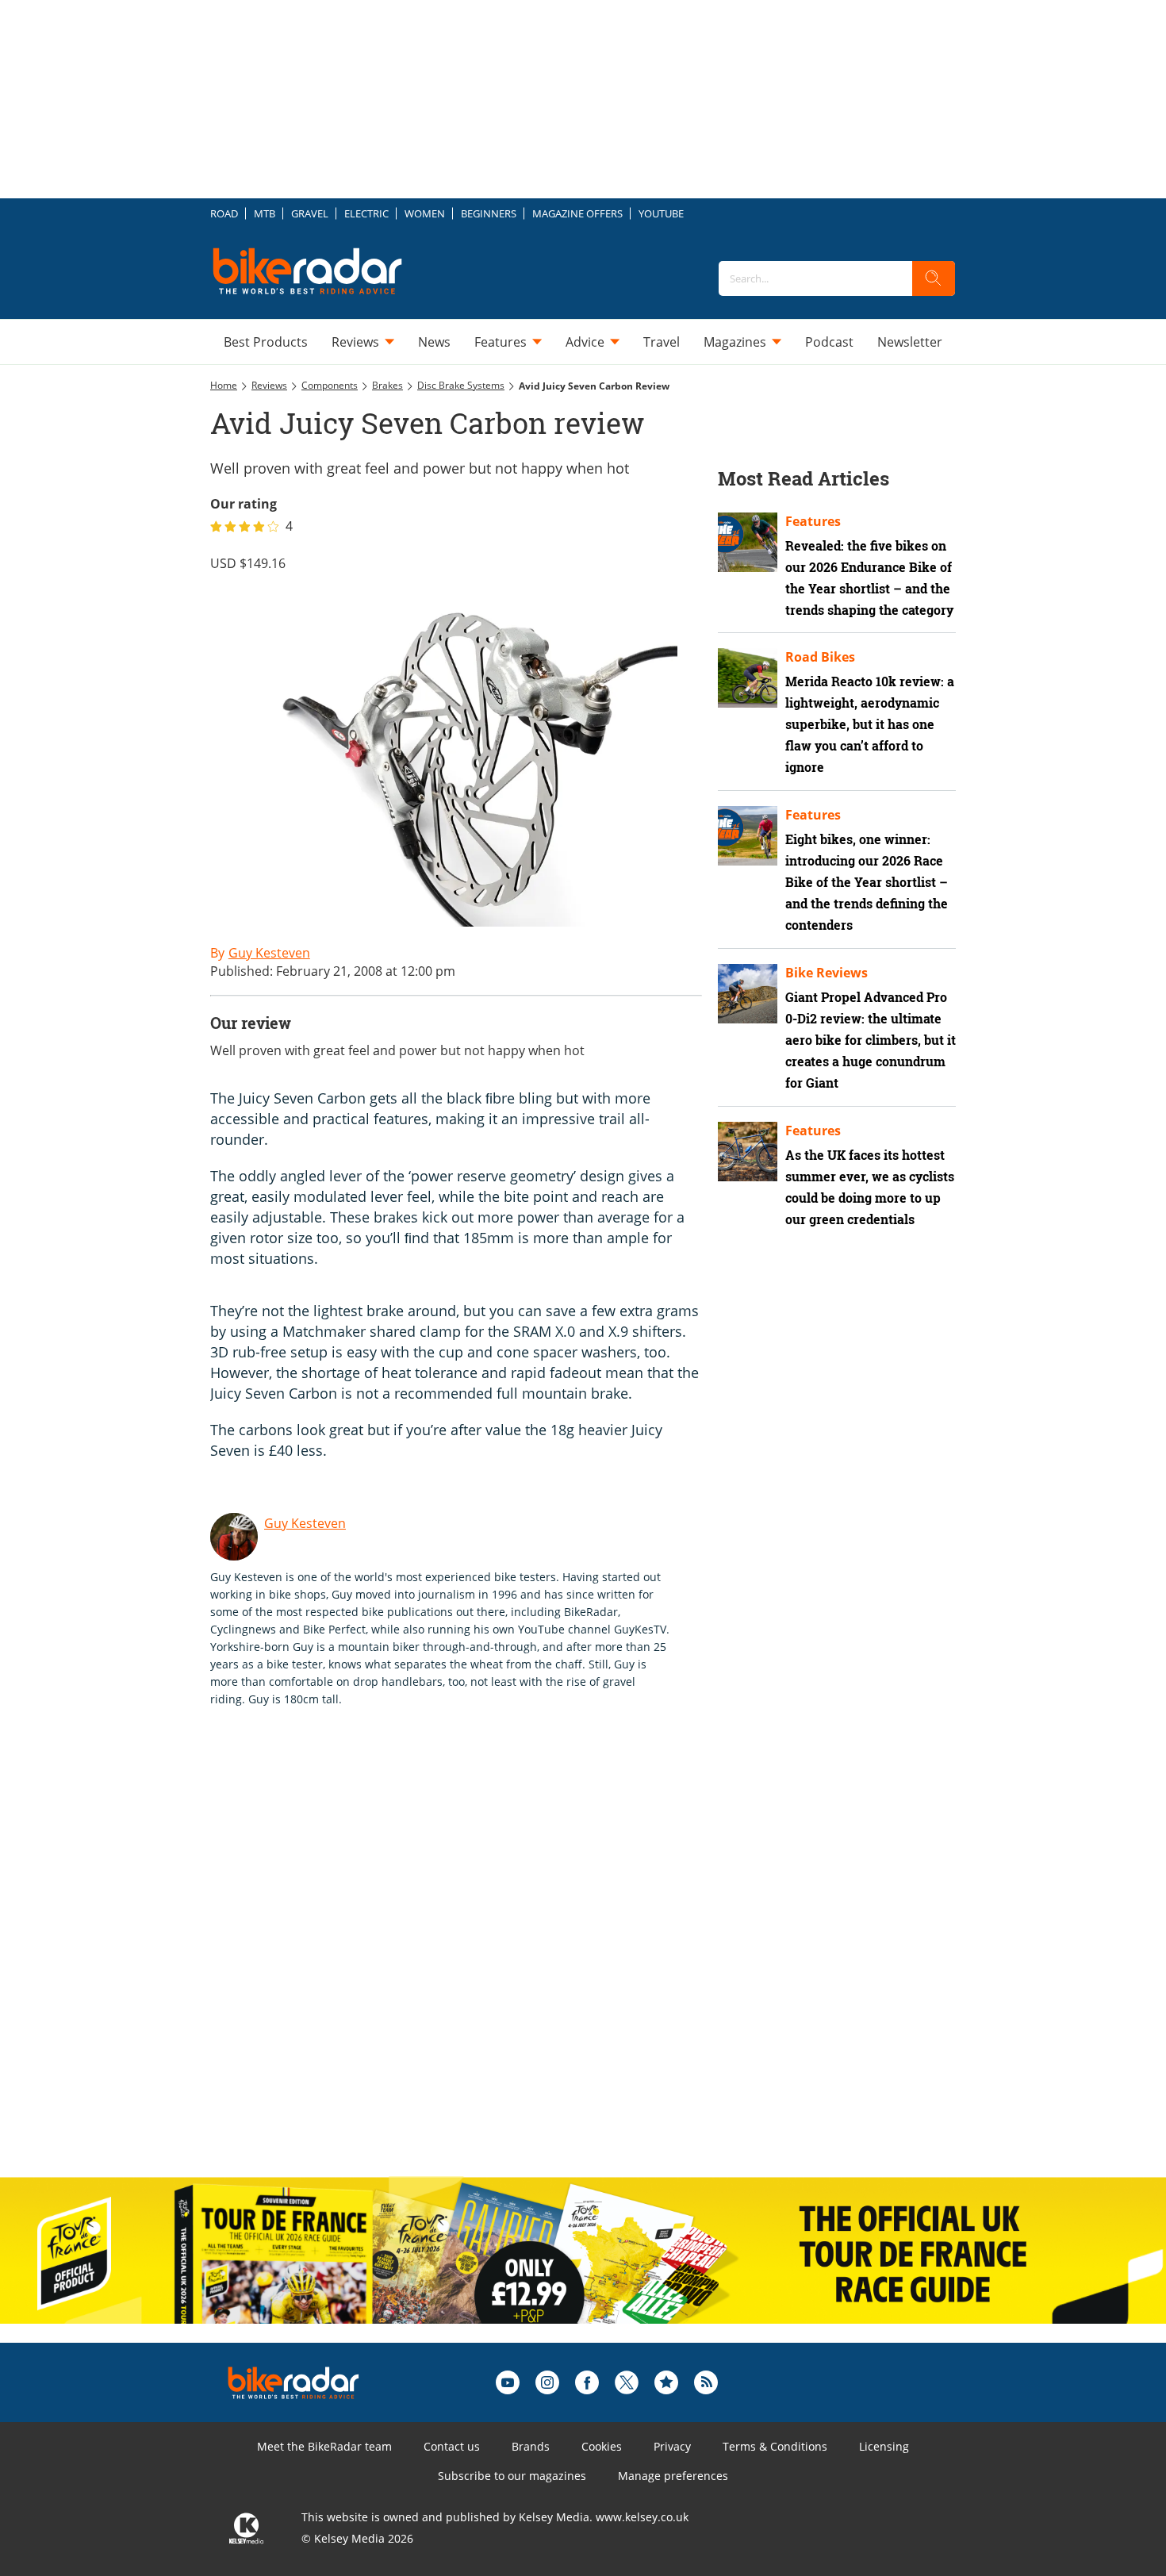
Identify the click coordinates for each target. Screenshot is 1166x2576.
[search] (934, 278)
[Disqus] (472, 1959)
